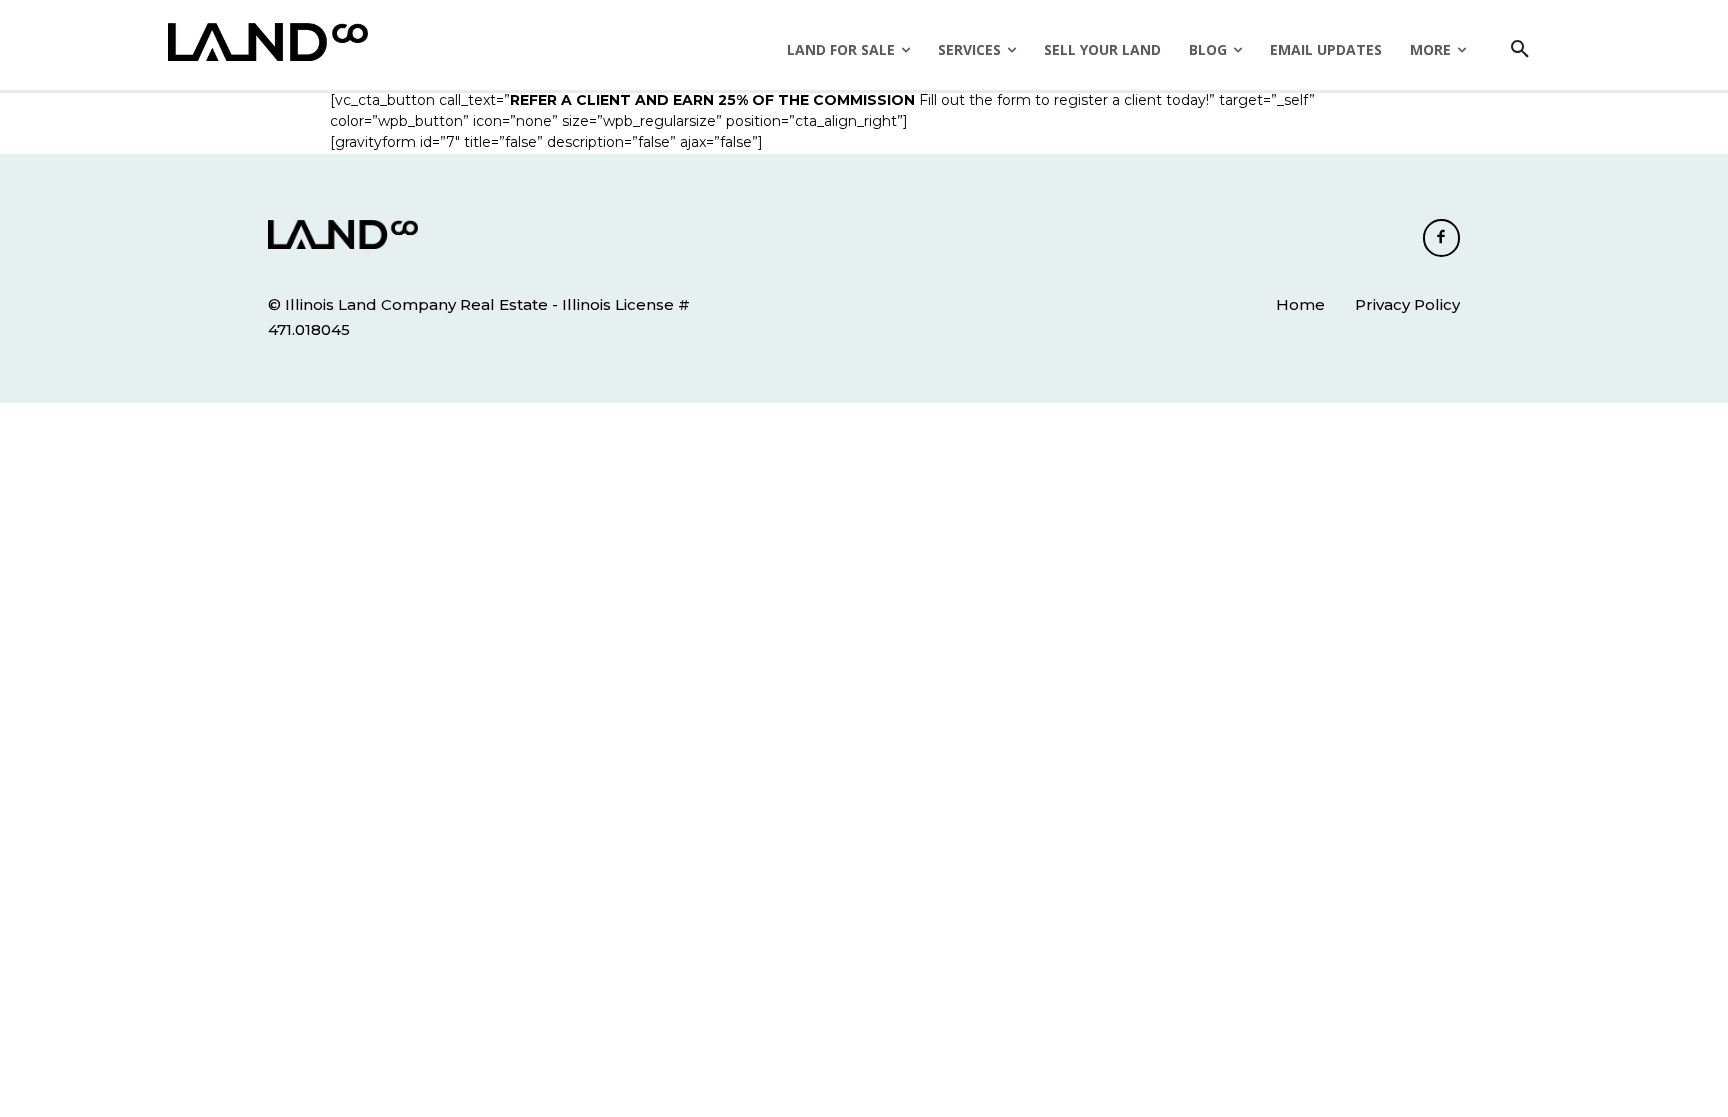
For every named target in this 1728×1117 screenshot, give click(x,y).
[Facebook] (1442, 238)
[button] (1520, 50)
